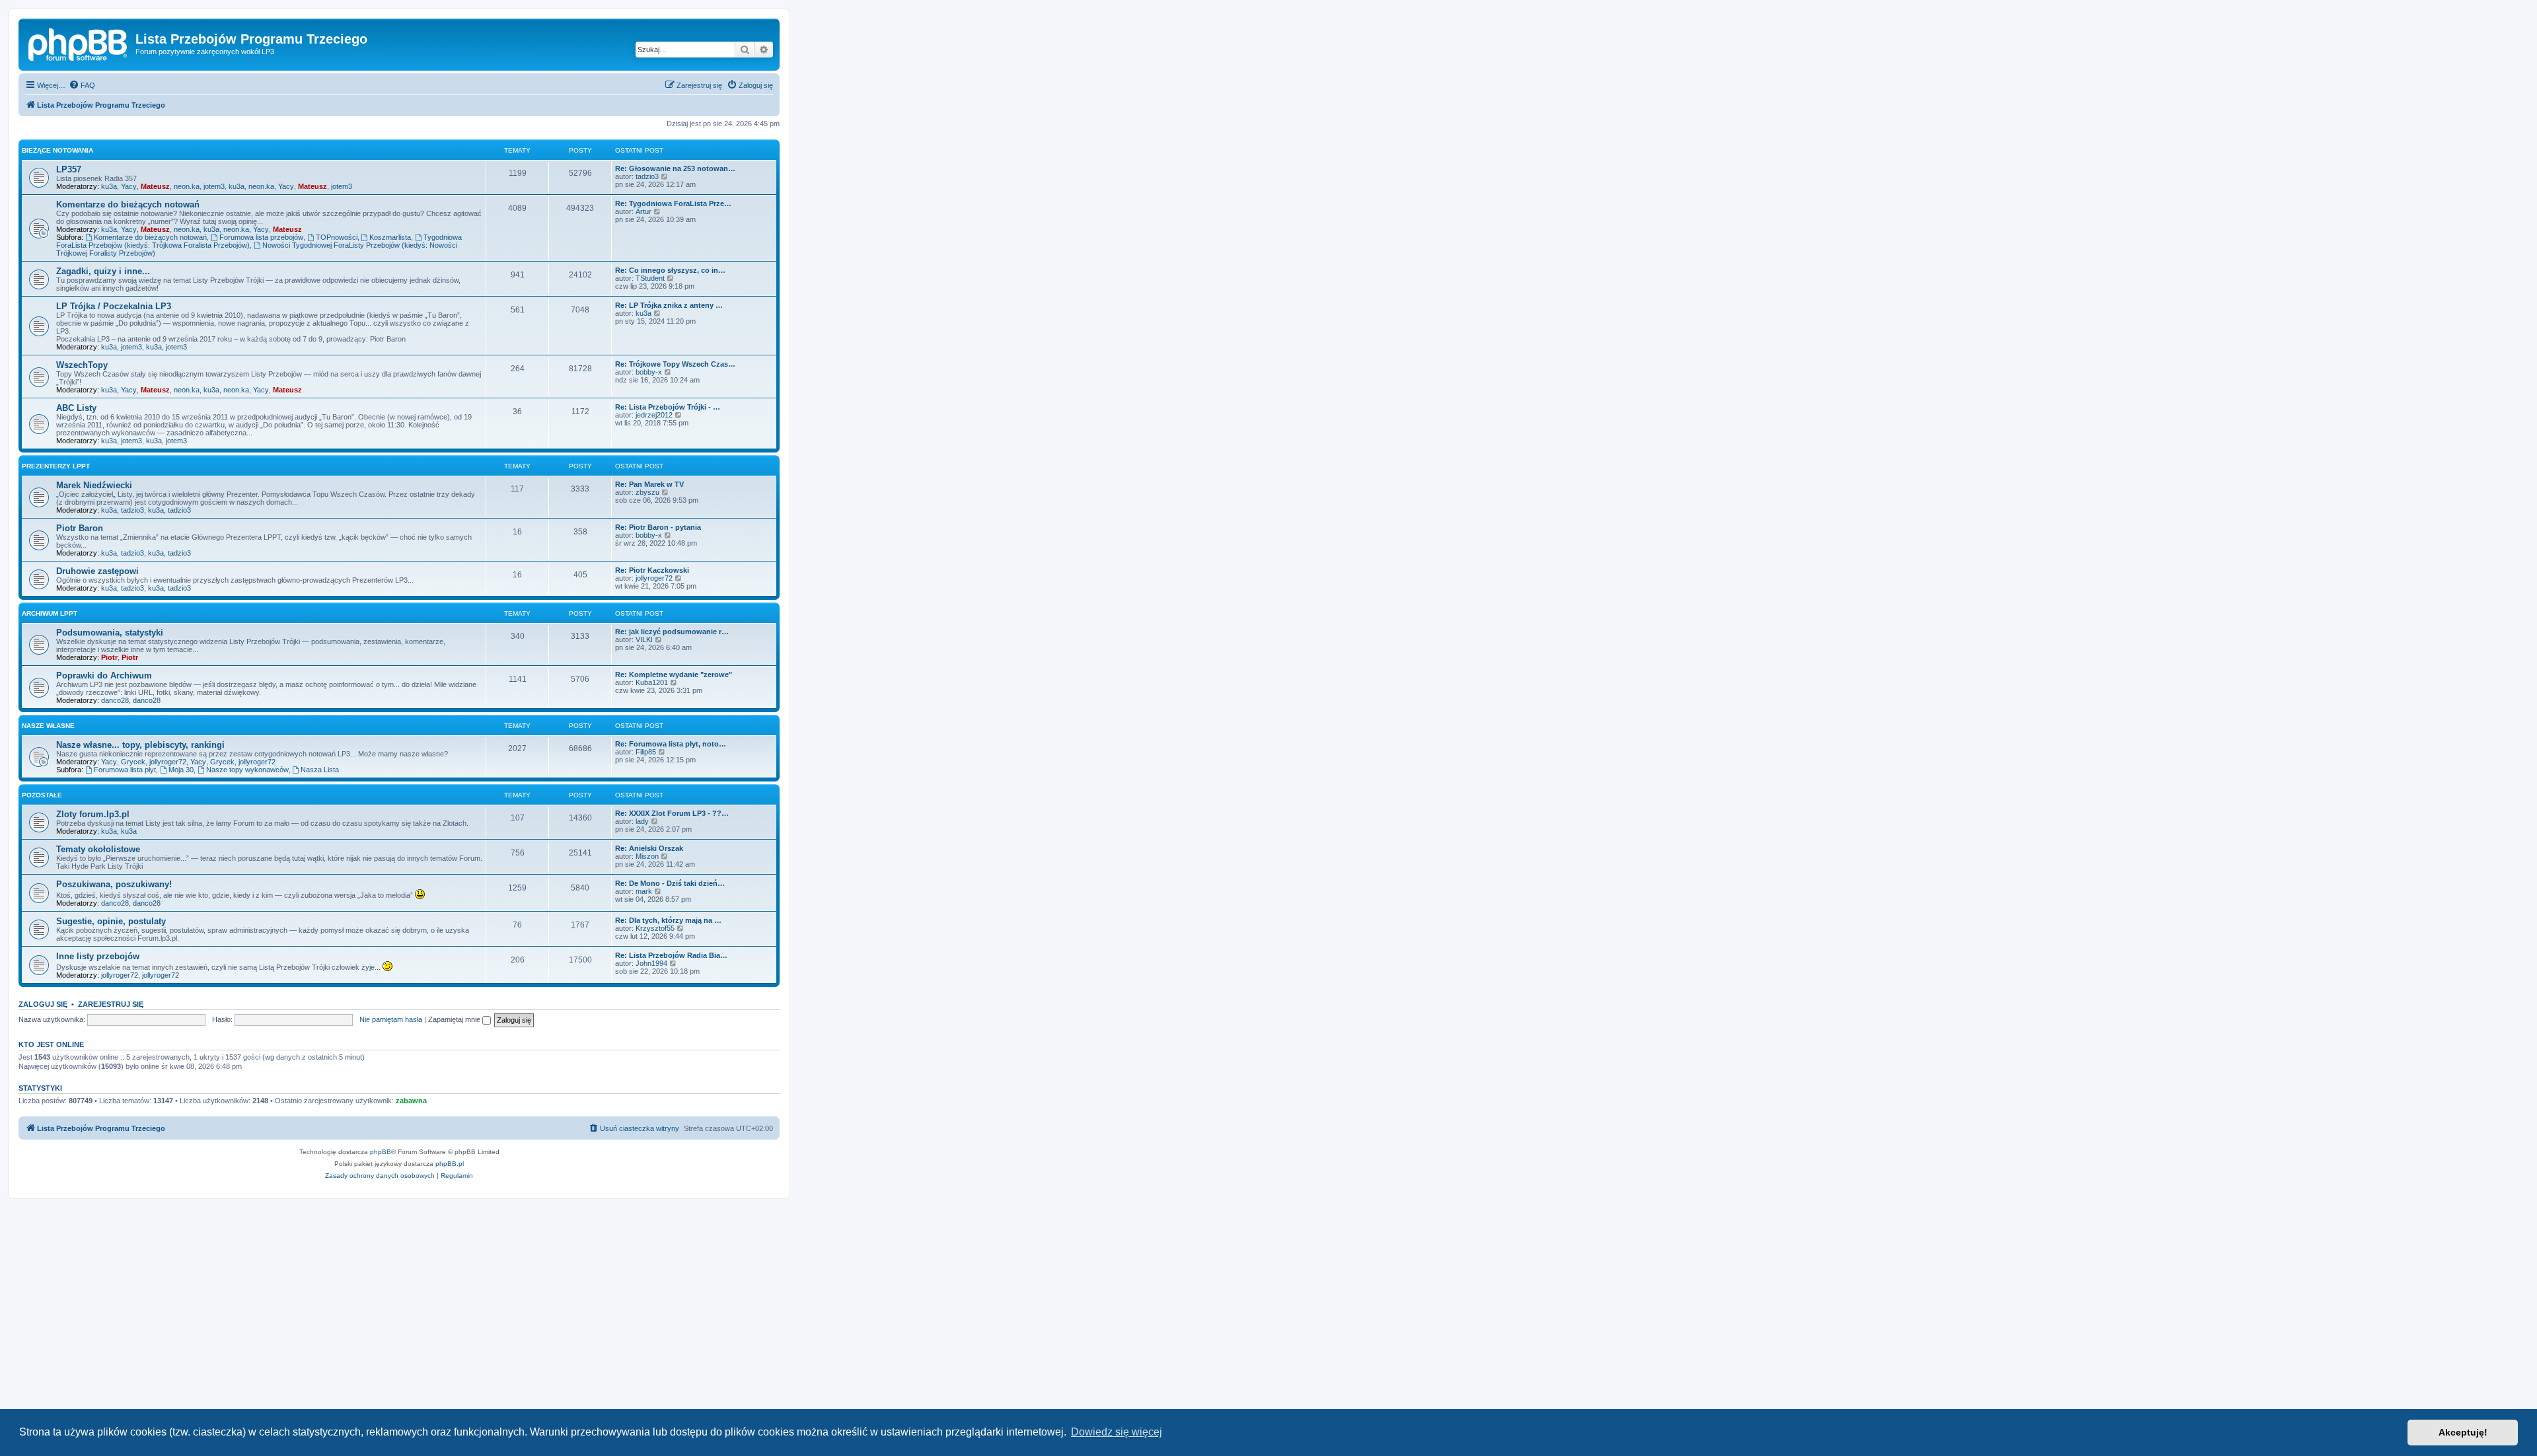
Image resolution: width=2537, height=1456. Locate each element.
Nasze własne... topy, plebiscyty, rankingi (140, 745)
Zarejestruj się (111, 1004)
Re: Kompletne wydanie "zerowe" (674, 674)
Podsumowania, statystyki (110, 633)
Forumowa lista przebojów (261, 237)
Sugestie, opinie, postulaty (111, 921)
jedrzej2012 (654, 415)
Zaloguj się (43, 1004)
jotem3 (214, 186)
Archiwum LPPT (50, 613)
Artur (643, 211)
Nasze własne (48, 726)
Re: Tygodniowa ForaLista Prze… (673, 203)
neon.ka (187, 186)
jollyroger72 (654, 578)
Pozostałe (42, 795)
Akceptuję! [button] (2463, 1432)
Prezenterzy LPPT (56, 466)
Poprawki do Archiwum (104, 675)
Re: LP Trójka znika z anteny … (669, 305)
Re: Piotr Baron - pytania (658, 527)
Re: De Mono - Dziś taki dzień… (670, 883)
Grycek (133, 762)
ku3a (109, 186)
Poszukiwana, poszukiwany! (114, 884)
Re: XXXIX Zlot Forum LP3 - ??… (672, 813)
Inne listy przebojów (98, 956)
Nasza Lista (320, 770)
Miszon (647, 856)
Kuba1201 (652, 682)
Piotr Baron (80, 528)
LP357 (69, 169)
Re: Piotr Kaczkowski (652, 570)
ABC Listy (76, 408)
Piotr (109, 657)
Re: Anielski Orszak (649, 848)
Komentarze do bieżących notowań (128, 204)
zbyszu (647, 492)
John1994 (651, 963)
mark (644, 891)
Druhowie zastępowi (97, 571)
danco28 (115, 700)
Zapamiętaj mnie (455, 1019)
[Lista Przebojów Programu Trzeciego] (79, 43)
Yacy (129, 186)
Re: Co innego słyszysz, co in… (670, 270)
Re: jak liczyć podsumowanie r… (672, 632)
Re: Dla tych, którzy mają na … (668, 920)
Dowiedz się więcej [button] (1117, 1432)
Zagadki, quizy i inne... (103, 271)
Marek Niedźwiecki (94, 485)
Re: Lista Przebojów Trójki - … (668, 407)
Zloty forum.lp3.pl (93, 814)
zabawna (411, 1101)
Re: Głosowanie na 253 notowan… (675, 168)
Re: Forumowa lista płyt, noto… (671, 744)
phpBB (381, 1152)
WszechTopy (82, 365)
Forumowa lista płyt (125, 770)
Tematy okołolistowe (98, 849)
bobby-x (649, 372)
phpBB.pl (450, 1164)
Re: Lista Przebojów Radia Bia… (671, 955)
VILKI (644, 639)
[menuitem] (82, 85)
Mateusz (155, 186)
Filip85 (646, 752)
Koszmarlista (390, 237)
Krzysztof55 (655, 928)
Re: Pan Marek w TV (649, 484)
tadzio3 (647, 176)
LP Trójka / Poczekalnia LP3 (114, 306)
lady (642, 821)
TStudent (650, 278)
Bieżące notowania (57, 150)
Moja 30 (181, 770)
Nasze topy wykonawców (247, 770)
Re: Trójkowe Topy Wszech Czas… (675, 364)
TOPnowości (337, 237)
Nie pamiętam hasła (391, 1019)
